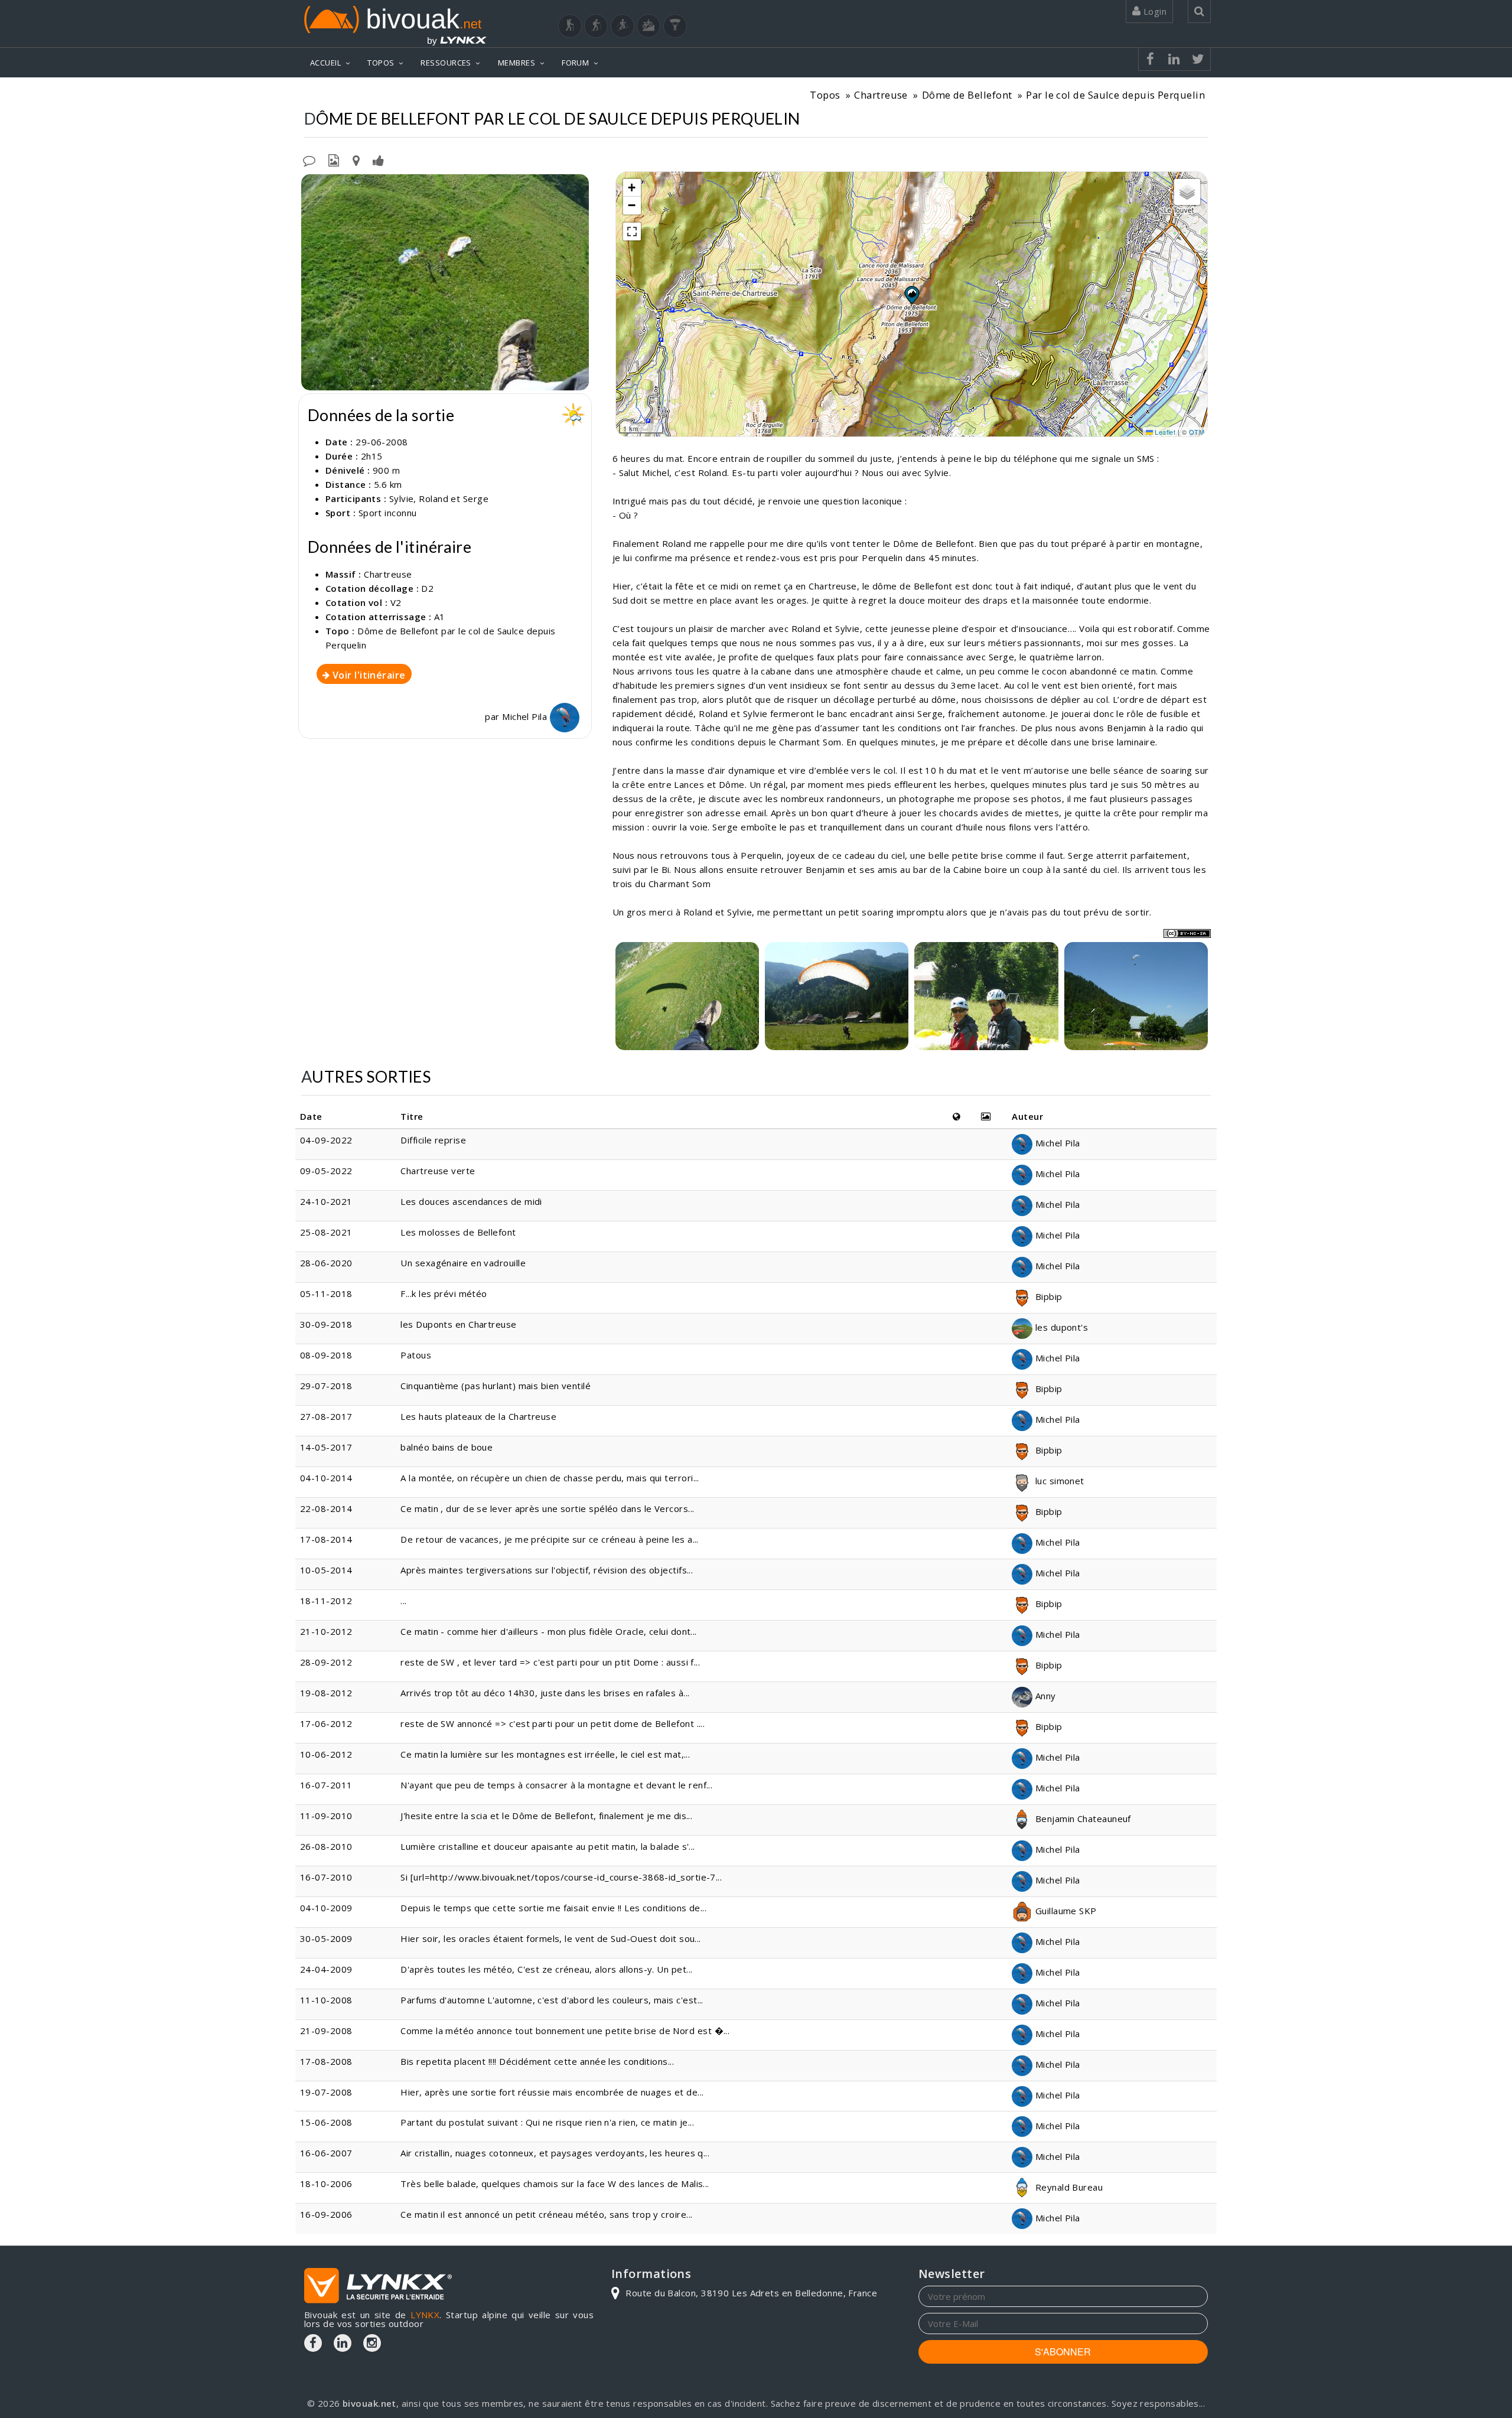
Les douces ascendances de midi (471, 1201)
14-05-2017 (326, 1447)
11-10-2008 (326, 2000)
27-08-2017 (326, 1416)
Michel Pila (526, 716)
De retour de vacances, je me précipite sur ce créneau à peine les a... (550, 1539)
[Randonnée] (570, 26)
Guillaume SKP (1064, 1911)
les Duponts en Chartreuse (458, 1324)
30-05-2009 (326, 1938)
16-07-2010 (326, 1877)
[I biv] (312, 186)
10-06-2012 (326, 1754)
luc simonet (1058, 1481)
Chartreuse (881, 95)
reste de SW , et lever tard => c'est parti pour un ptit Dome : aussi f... (550, 1662)
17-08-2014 (326, 1539)
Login (1153, 11)
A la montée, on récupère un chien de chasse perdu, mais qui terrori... (550, 1478)
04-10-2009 (326, 1908)
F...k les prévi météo (444, 1293)
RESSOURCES (446, 63)
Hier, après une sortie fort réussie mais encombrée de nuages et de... (552, 2092)
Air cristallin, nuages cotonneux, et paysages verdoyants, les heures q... (555, 2153)
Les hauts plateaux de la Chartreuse (478, 1416)
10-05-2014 (326, 1570)
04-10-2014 (326, 1478)
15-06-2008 (326, 2122)
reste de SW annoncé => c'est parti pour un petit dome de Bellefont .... (553, 1723)
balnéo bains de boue (447, 1447)
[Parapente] (675, 26)
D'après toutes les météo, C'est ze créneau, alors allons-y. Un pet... (546, 1969)
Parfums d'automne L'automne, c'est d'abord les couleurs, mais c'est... (552, 2000)
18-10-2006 (326, 2184)
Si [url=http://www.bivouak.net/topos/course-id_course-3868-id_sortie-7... (561, 1877)
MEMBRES (517, 63)
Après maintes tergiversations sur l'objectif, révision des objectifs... (547, 1570)
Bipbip (1047, 1296)
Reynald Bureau (1068, 2187)
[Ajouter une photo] (334, 159)
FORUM (575, 63)
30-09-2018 (326, 1324)
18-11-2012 (326, 1601)
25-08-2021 (326, 1232)
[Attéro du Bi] (837, 996)
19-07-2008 (326, 2092)
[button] (911, 295)
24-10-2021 (326, 1201)
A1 (440, 617)
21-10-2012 (326, 1631)
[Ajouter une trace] (356, 159)
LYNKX (425, 2315)
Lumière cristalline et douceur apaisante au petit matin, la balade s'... (548, 1846)
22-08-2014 (326, 1508)
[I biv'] (378, 159)
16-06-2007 (326, 2153)
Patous (416, 1355)
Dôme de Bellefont (967, 95)
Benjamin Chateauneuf (1081, 1819)
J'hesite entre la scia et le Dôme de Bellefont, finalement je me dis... (546, 1816)
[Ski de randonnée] (623, 26)
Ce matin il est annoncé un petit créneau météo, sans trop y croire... (546, 2214)
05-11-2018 (326, 1293)
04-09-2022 (326, 1140)
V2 (396, 602)
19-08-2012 (326, 1693)
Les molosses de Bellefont (458, 1232)
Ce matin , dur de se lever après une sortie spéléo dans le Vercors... (547, 1508)
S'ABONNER (1063, 2352)
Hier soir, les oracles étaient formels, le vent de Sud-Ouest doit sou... (550, 1938)
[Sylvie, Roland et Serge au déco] (445, 282)
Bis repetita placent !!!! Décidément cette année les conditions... (537, 2061)
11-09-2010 (326, 1816)
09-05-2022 (326, 1171)
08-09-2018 (326, 1355)
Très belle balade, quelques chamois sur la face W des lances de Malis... (555, 2184)
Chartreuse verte (438, 1171)
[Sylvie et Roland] (986, 996)
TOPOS (381, 63)
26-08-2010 (326, 1846)
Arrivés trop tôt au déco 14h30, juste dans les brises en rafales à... (545, 1693)
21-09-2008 (326, 2031)
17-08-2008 (326, 2061)
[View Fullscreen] (632, 232)
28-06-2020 (326, 1263)
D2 (427, 588)
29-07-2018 (326, 1386)
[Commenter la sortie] (309, 159)
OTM (1197, 432)
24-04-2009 (326, 1969)
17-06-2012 (326, 1723)
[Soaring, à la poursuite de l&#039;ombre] (687, 996)
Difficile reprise (433, 1140)
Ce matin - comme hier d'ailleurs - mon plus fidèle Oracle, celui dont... (548, 1631)
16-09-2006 (326, 2214)
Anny (1044, 1696)
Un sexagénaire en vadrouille (463, 1263)
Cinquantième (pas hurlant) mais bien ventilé (496, 1386)
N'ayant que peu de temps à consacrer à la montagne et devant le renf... (556, 1785)
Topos (825, 95)
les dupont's (1060, 1327)
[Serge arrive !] (1136, 996)
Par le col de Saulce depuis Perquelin (1115, 95)
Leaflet (1164, 432)
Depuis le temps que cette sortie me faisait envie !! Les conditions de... (553, 1908)
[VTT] (649, 26)
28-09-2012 (326, 1662)
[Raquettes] (596, 26)
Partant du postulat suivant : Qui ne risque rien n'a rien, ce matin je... (547, 2122)
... (403, 1601)
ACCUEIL (325, 63)
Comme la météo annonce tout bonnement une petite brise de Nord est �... (565, 2031)
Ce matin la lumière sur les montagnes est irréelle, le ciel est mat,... (545, 1754)
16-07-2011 (326, 1785)
